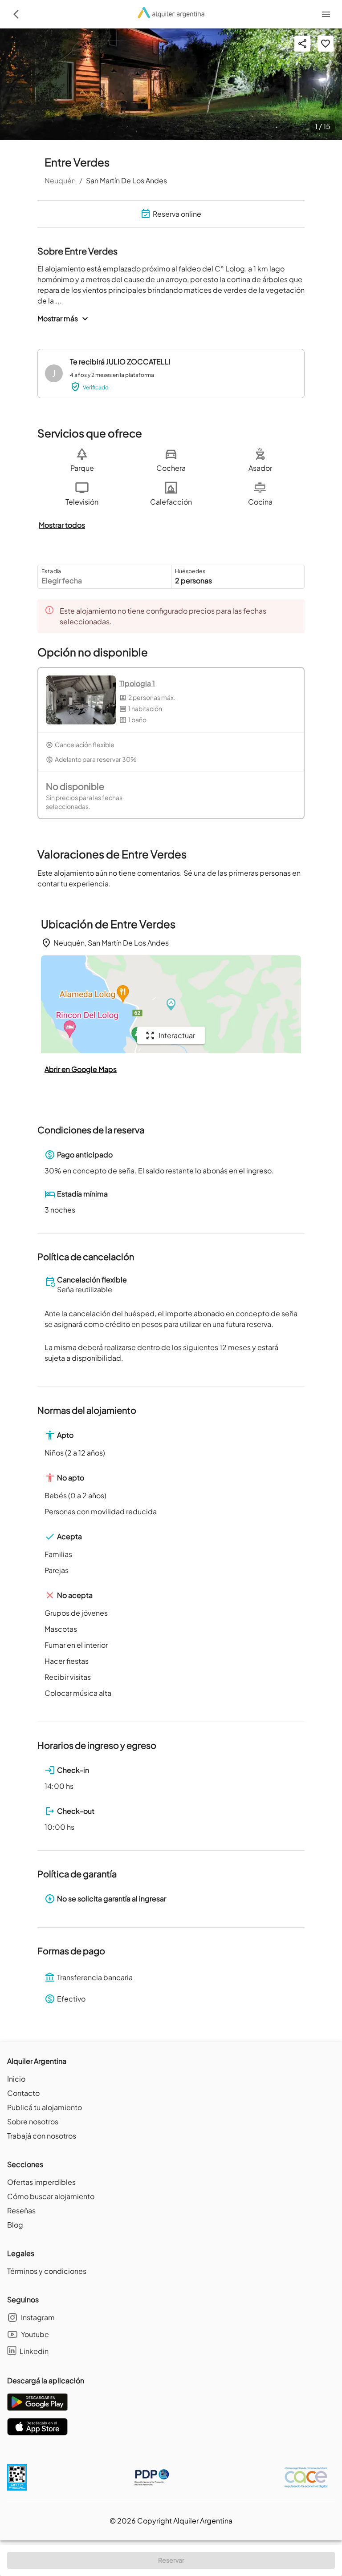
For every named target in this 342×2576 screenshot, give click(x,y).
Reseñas (21, 2210)
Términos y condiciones (47, 2271)
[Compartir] (302, 44)
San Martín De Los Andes (126, 180)
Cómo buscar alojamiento (51, 2196)
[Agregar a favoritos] (326, 44)
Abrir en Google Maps (81, 1069)
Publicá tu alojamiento (45, 2107)
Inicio (16, 2079)
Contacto (23, 2093)
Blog (15, 2225)
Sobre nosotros (33, 2121)
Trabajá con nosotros (42, 2136)
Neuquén (60, 180)
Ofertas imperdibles (41, 2182)
